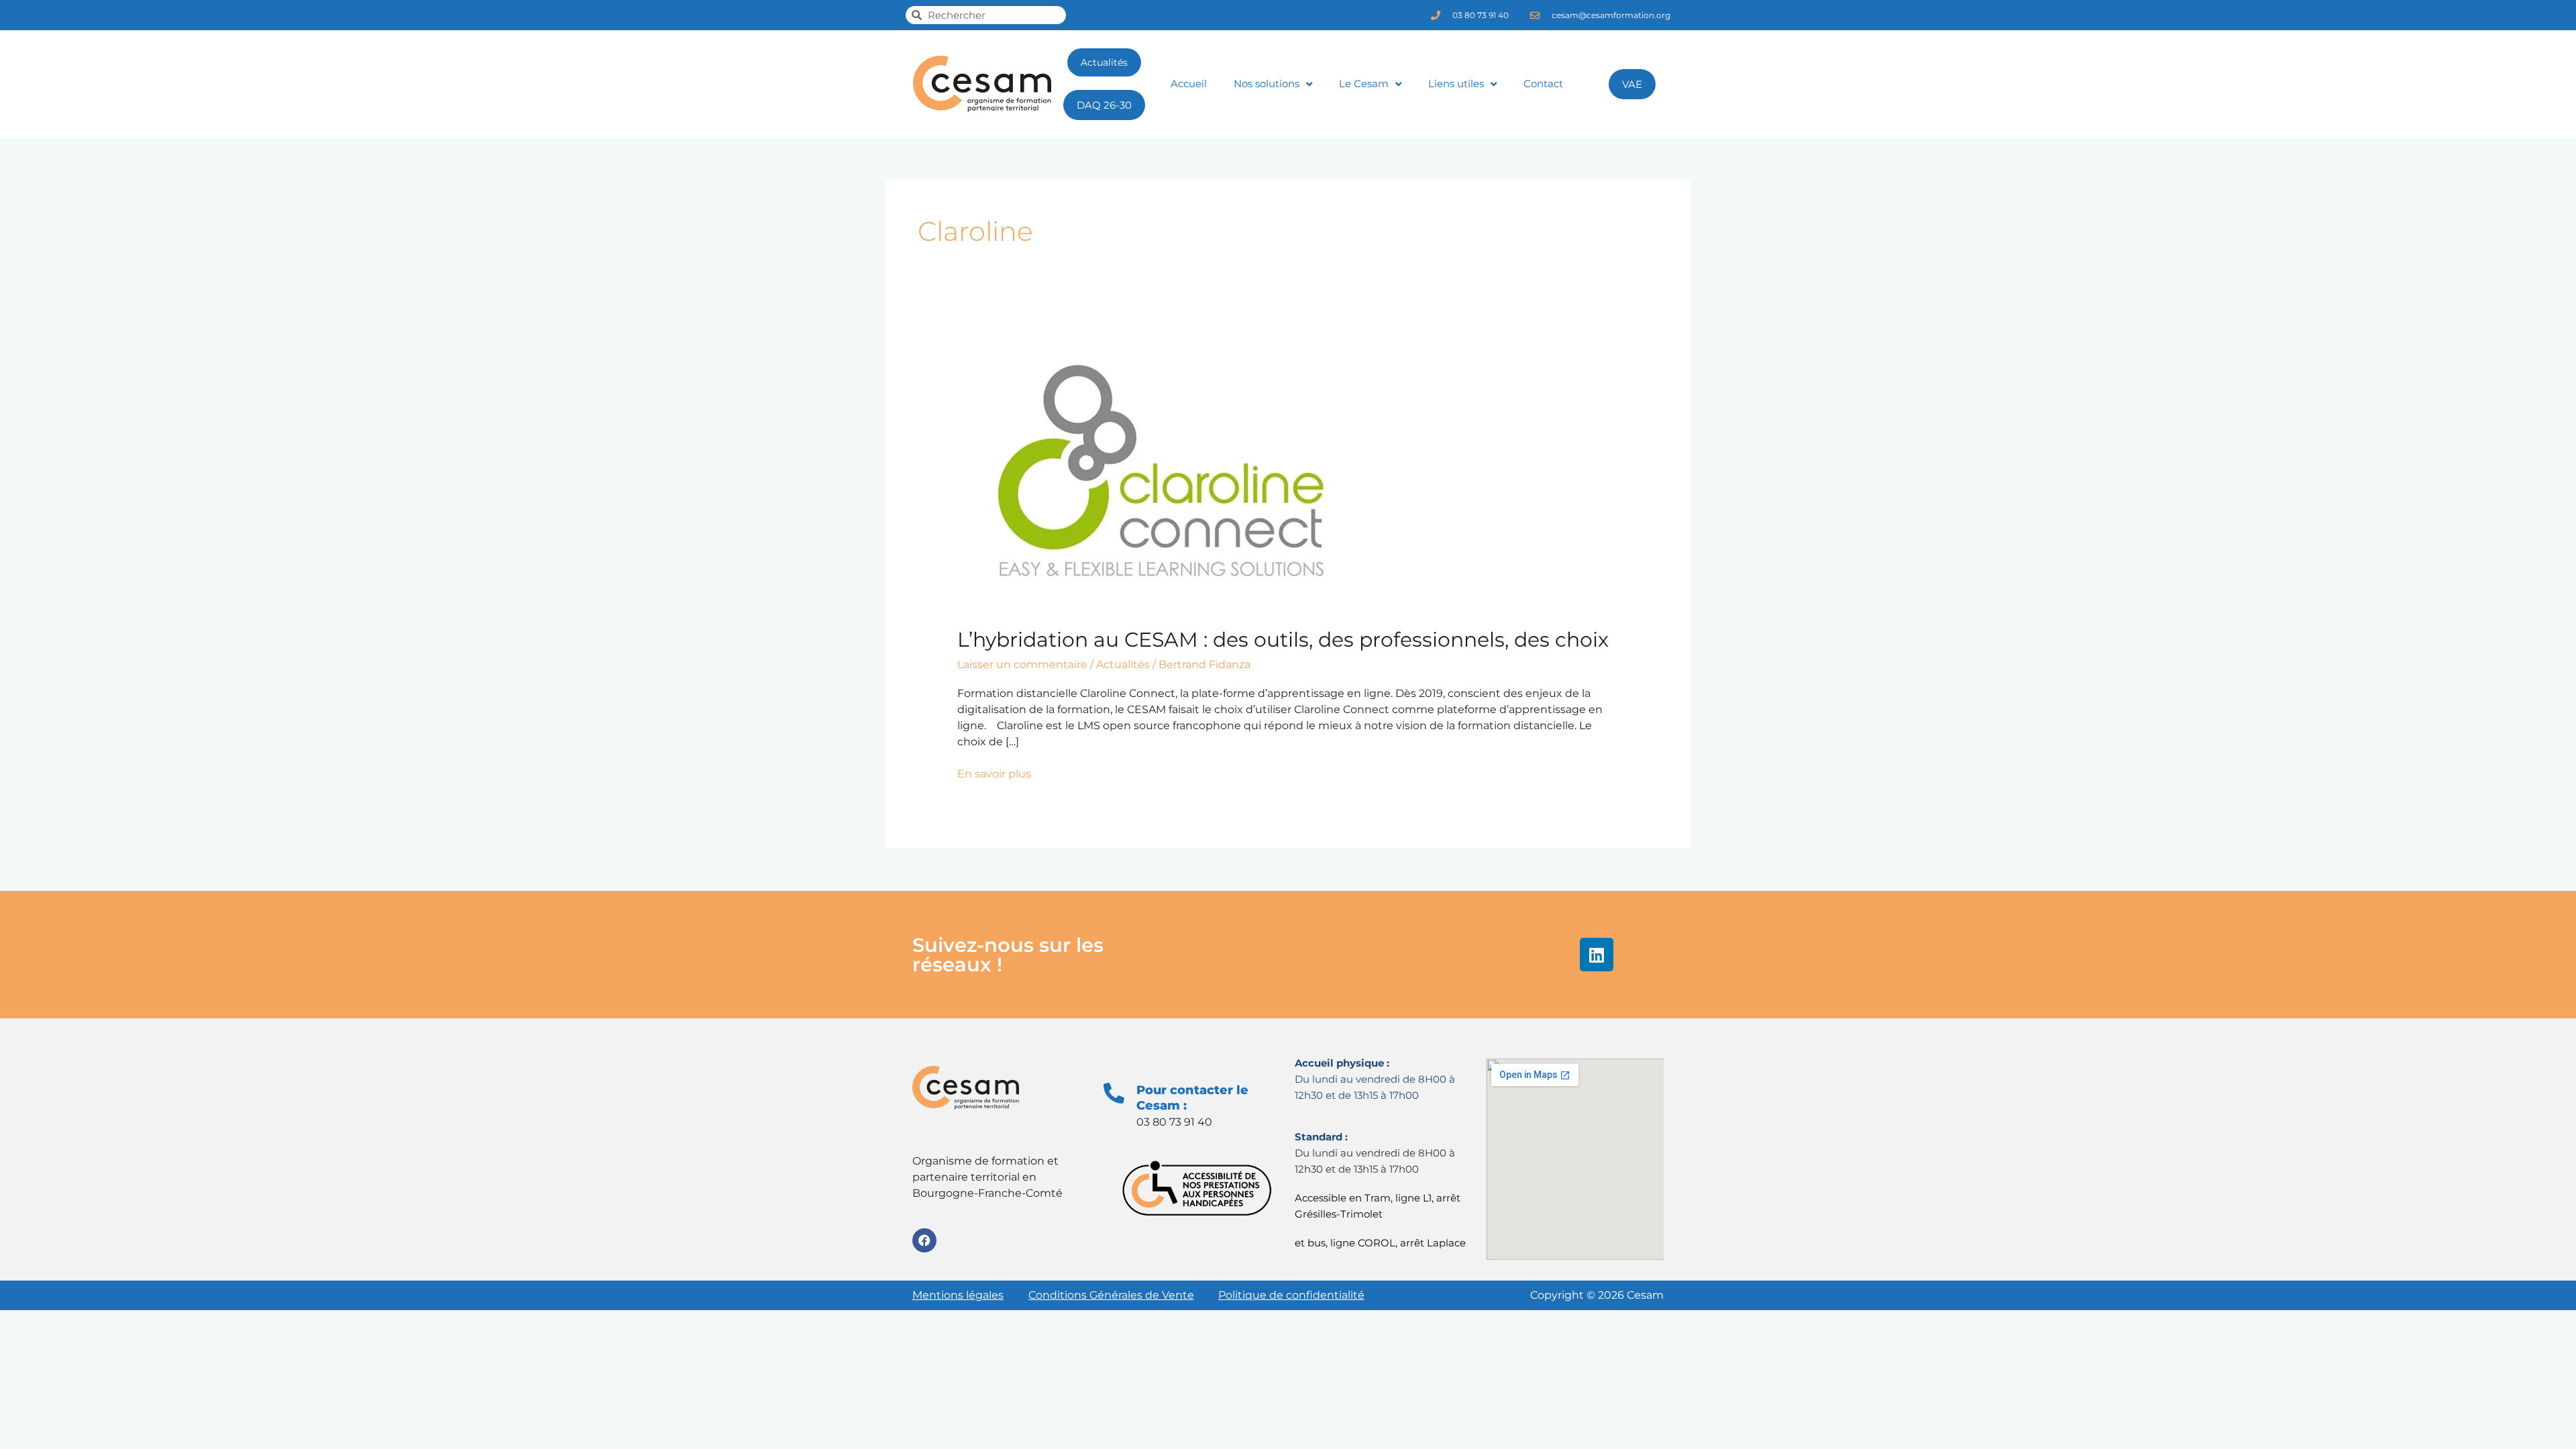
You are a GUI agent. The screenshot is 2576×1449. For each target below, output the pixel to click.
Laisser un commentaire (1022, 664)
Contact (1543, 84)
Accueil (1189, 84)
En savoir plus (994, 773)
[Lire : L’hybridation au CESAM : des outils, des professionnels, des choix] (1159, 476)
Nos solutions (1267, 84)
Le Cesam (1364, 84)
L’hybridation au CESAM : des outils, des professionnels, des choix (1283, 640)
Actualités (1123, 664)
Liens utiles (1456, 84)
